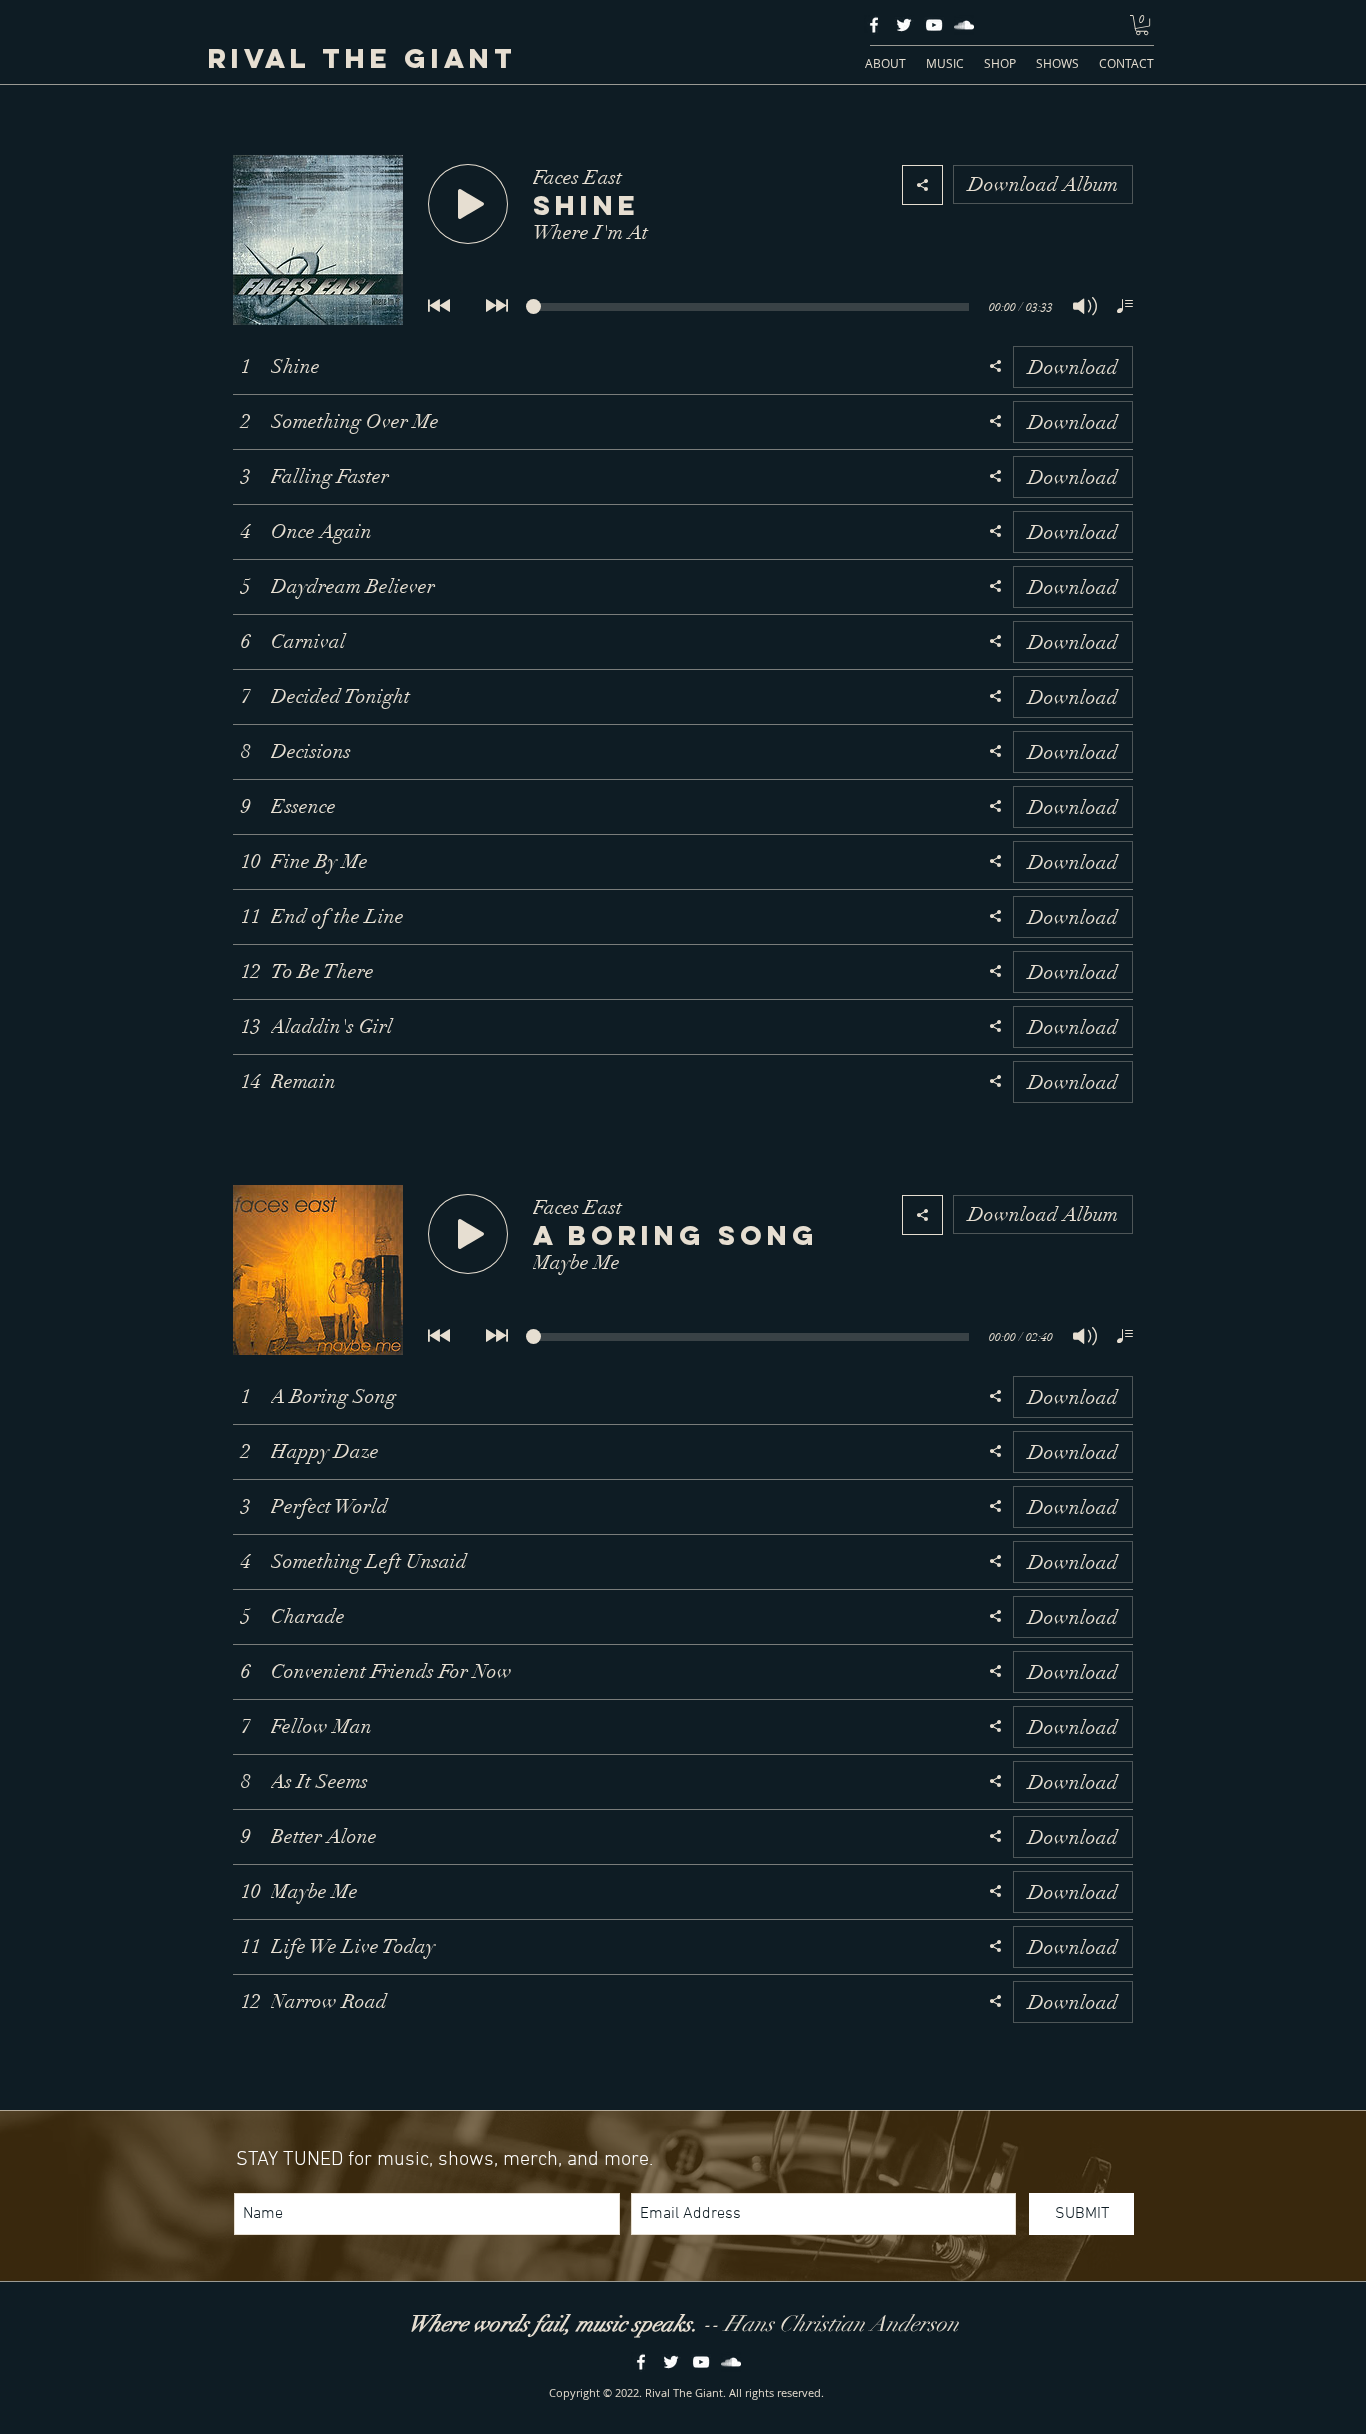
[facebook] (874, 25)
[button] (1142, 25)
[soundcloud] (964, 25)
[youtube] (934, 25)
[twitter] (904, 25)
